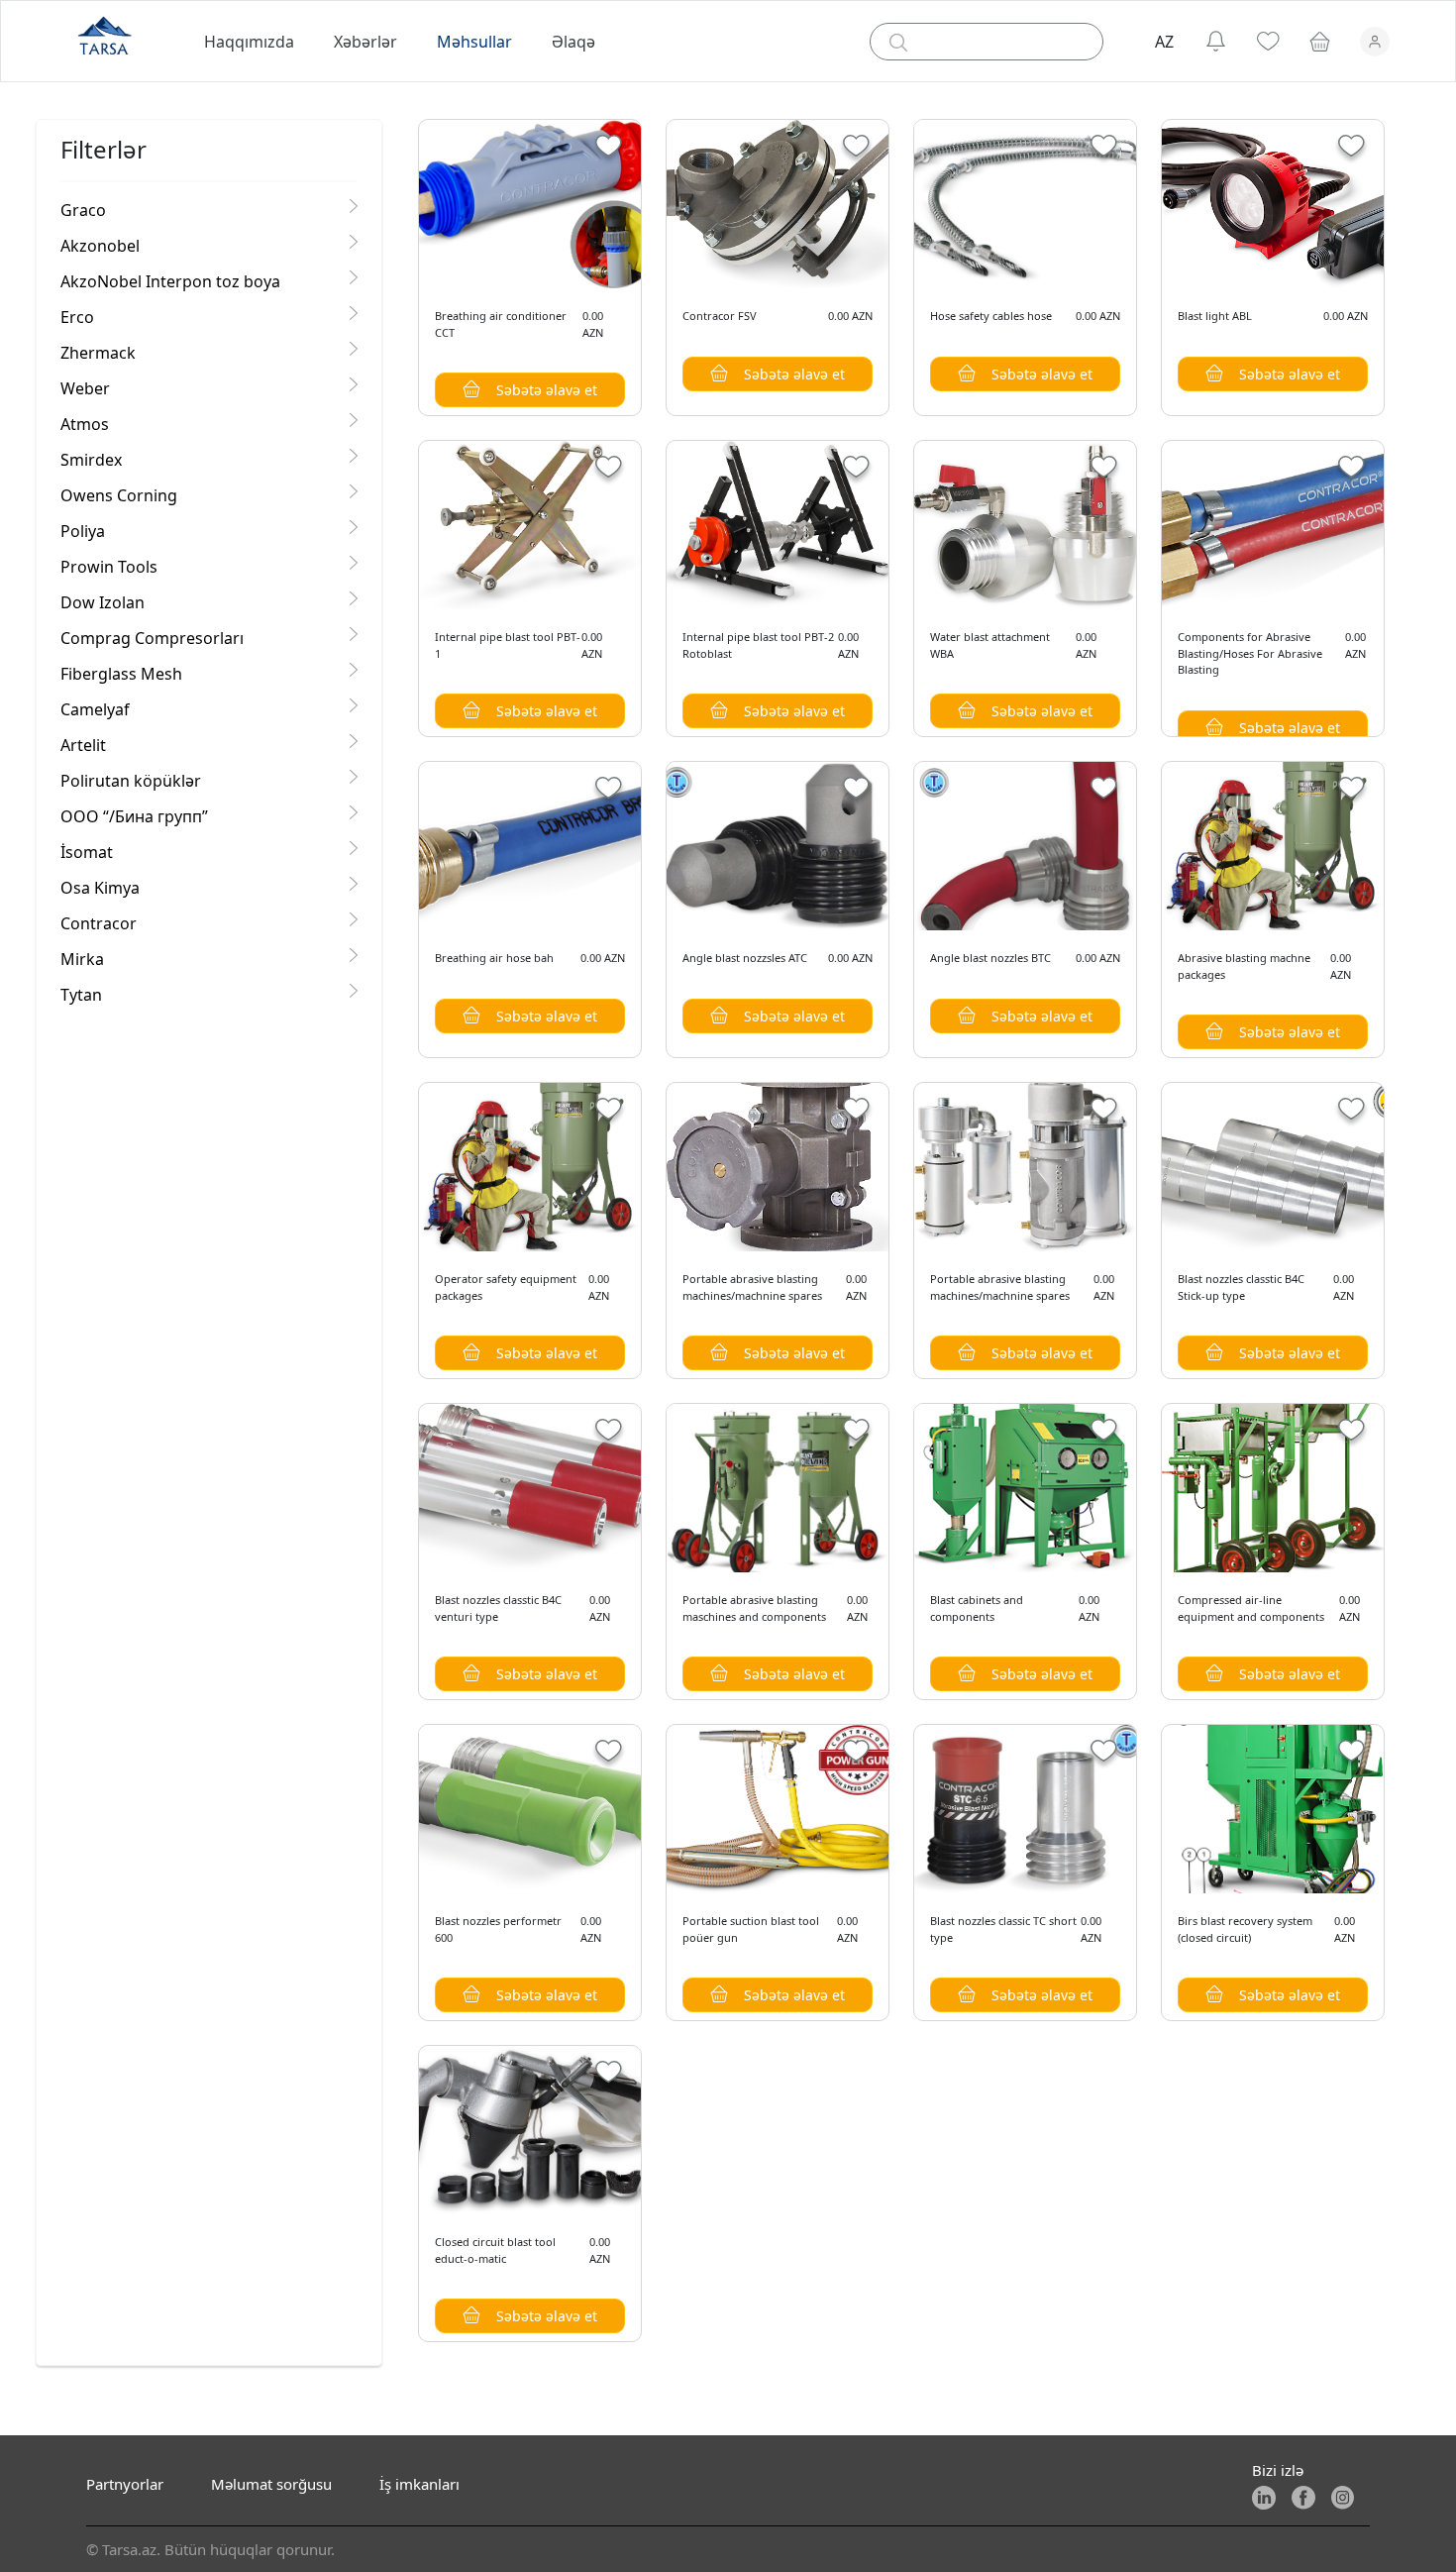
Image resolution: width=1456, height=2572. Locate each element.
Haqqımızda (249, 42)
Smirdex (91, 460)
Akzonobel (100, 246)
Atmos (85, 424)
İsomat (87, 852)
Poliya (83, 531)
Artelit (83, 745)
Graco (83, 210)
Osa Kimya (100, 888)
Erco (77, 317)
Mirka (82, 959)
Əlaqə (573, 42)
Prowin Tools (109, 567)
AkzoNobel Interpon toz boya (170, 281)
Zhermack (98, 353)
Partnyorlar (125, 2484)
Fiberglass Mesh (121, 674)
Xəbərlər (365, 42)
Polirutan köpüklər (131, 781)
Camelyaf (95, 709)
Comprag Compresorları (152, 638)
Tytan (81, 995)
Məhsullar (474, 42)
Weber (85, 388)
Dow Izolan (103, 602)
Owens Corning (119, 495)
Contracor (99, 923)
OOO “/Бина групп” (134, 816)
